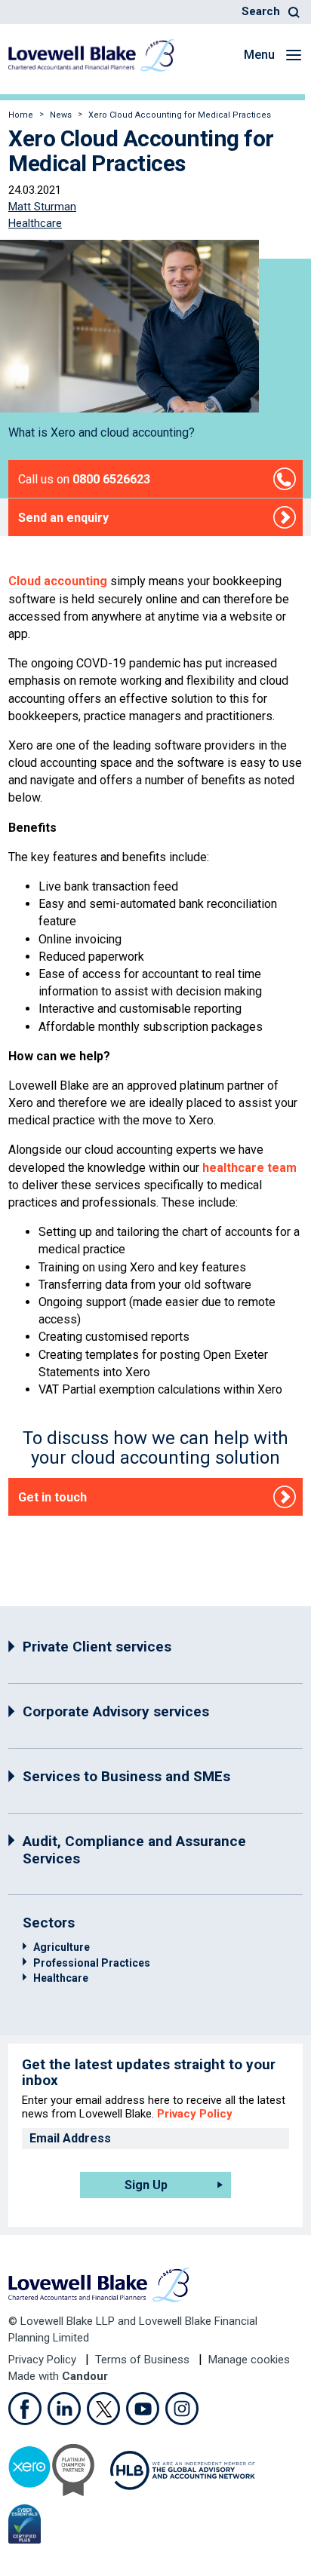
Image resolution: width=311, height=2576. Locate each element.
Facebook (25, 2409)
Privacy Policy (195, 2114)
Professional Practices (92, 1963)
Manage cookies (249, 2360)
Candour (85, 2376)
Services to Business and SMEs (126, 1776)
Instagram (182, 2409)
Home (21, 115)
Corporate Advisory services (116, 1711)
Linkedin (64, 2409)
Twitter (103, 2409)
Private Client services (97, 1647)
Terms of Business (144, 2360)
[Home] (91, 55)
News (61, 115)
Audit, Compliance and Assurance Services (134, 1850)
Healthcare (35, 223)
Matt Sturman (42, 207)
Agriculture (62, 1947)
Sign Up (146, 2185)
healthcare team (249, 1168)
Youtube (143, 2409)
